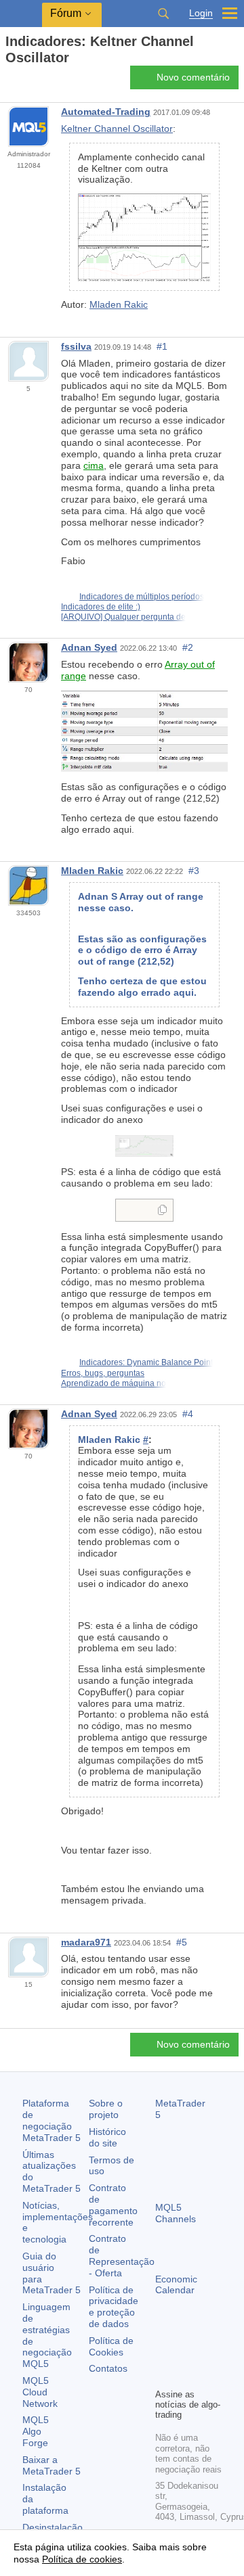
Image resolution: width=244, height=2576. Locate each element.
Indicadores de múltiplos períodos (142, 597)
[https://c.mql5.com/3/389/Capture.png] (144, 1145)
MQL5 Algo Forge (36, 2431)
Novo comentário (193, 77)
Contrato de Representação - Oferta (122, 2255)
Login (201, 13)
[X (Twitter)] (207, 2354)
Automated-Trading (106, 112)
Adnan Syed (89, 647)
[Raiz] (9, 82)
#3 (194, 871)
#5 (182, 1942)
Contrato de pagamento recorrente (113, 2205)
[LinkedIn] (185, 2376)
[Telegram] (185, 2354)
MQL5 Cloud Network (40, 2392)
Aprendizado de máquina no (114, 1383)
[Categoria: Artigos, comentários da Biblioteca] (26, 81)
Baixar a (52, 2465)
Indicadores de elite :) (101, 607)
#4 (188, 1414)
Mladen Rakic (119, 304)
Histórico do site (107, 2137)
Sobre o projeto (106, 2109)
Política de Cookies (111, 2346)
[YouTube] (163, 2376)
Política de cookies (82, 2559)
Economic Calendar (176, 2285)
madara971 (86, 1942)
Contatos (108, 2368)
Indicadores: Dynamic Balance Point (146, 1362)
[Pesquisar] (163, 14)
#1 (162, 346)
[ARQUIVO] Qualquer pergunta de (123, 617)
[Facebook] (163, 2354)
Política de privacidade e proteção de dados (114, 2307)
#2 (188, 647)
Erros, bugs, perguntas (103, 1373)
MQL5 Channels (176, 2213)
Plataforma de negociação (52, 2120)
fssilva (76, 346)
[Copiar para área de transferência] (162, 1211)
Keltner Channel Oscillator (117, 129)
